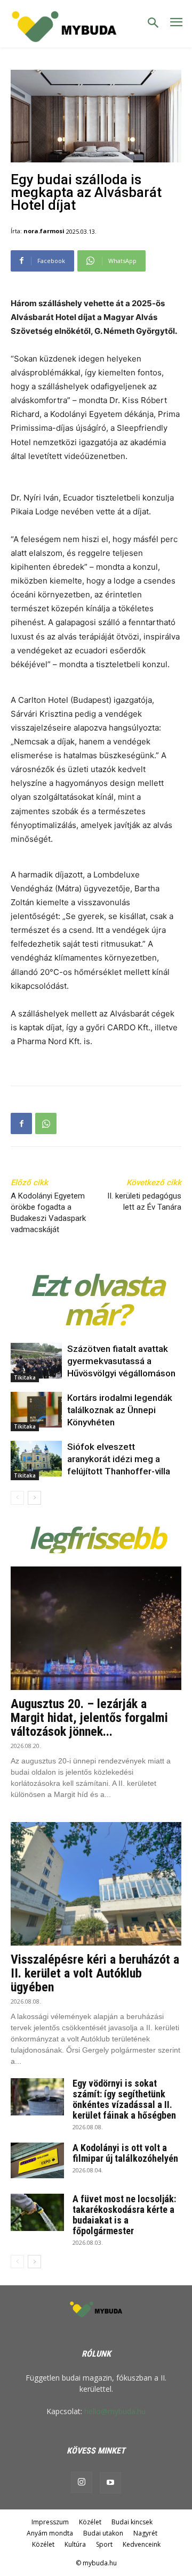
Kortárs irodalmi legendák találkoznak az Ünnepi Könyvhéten (120, 1410)
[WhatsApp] (46, 1123)
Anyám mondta (50, 2533)
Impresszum (50, 2522)
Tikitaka (25, 1377)
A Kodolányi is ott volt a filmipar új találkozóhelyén (125, 2153)
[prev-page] (17, 1498)
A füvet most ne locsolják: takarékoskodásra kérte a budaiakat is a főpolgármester (124, 2215)
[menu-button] (176, 24)
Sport (104, 2544)
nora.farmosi (44, 231)
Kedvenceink (142, 2544)
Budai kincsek (132, 2522)
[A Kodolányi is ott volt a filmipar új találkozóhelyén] (37, 2160)
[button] (153, 23)
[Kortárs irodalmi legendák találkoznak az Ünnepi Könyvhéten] (36, 1410)
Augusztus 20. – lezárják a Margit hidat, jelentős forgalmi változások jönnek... (89, 1718)
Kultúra (75, 2544)
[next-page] (34, 1498)
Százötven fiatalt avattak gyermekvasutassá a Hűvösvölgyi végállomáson (121, 1361)
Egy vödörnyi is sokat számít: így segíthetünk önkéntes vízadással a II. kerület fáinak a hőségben (124, 2099)
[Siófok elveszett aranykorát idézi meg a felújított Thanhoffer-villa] (36, 1459)
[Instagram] (82, 2482)
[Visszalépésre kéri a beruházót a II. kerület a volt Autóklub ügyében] (96, 1884)
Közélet (90, 2522)
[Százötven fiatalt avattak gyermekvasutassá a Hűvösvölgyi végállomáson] (36, 1361)
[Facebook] (21, 1123)
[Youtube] (110, 2483)
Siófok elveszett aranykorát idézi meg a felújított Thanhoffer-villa (119, 1459)
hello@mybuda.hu (115, 2411)
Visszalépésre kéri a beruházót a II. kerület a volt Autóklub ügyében (95, 1973)
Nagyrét (145, 2533)
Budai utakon (103, 2533)
